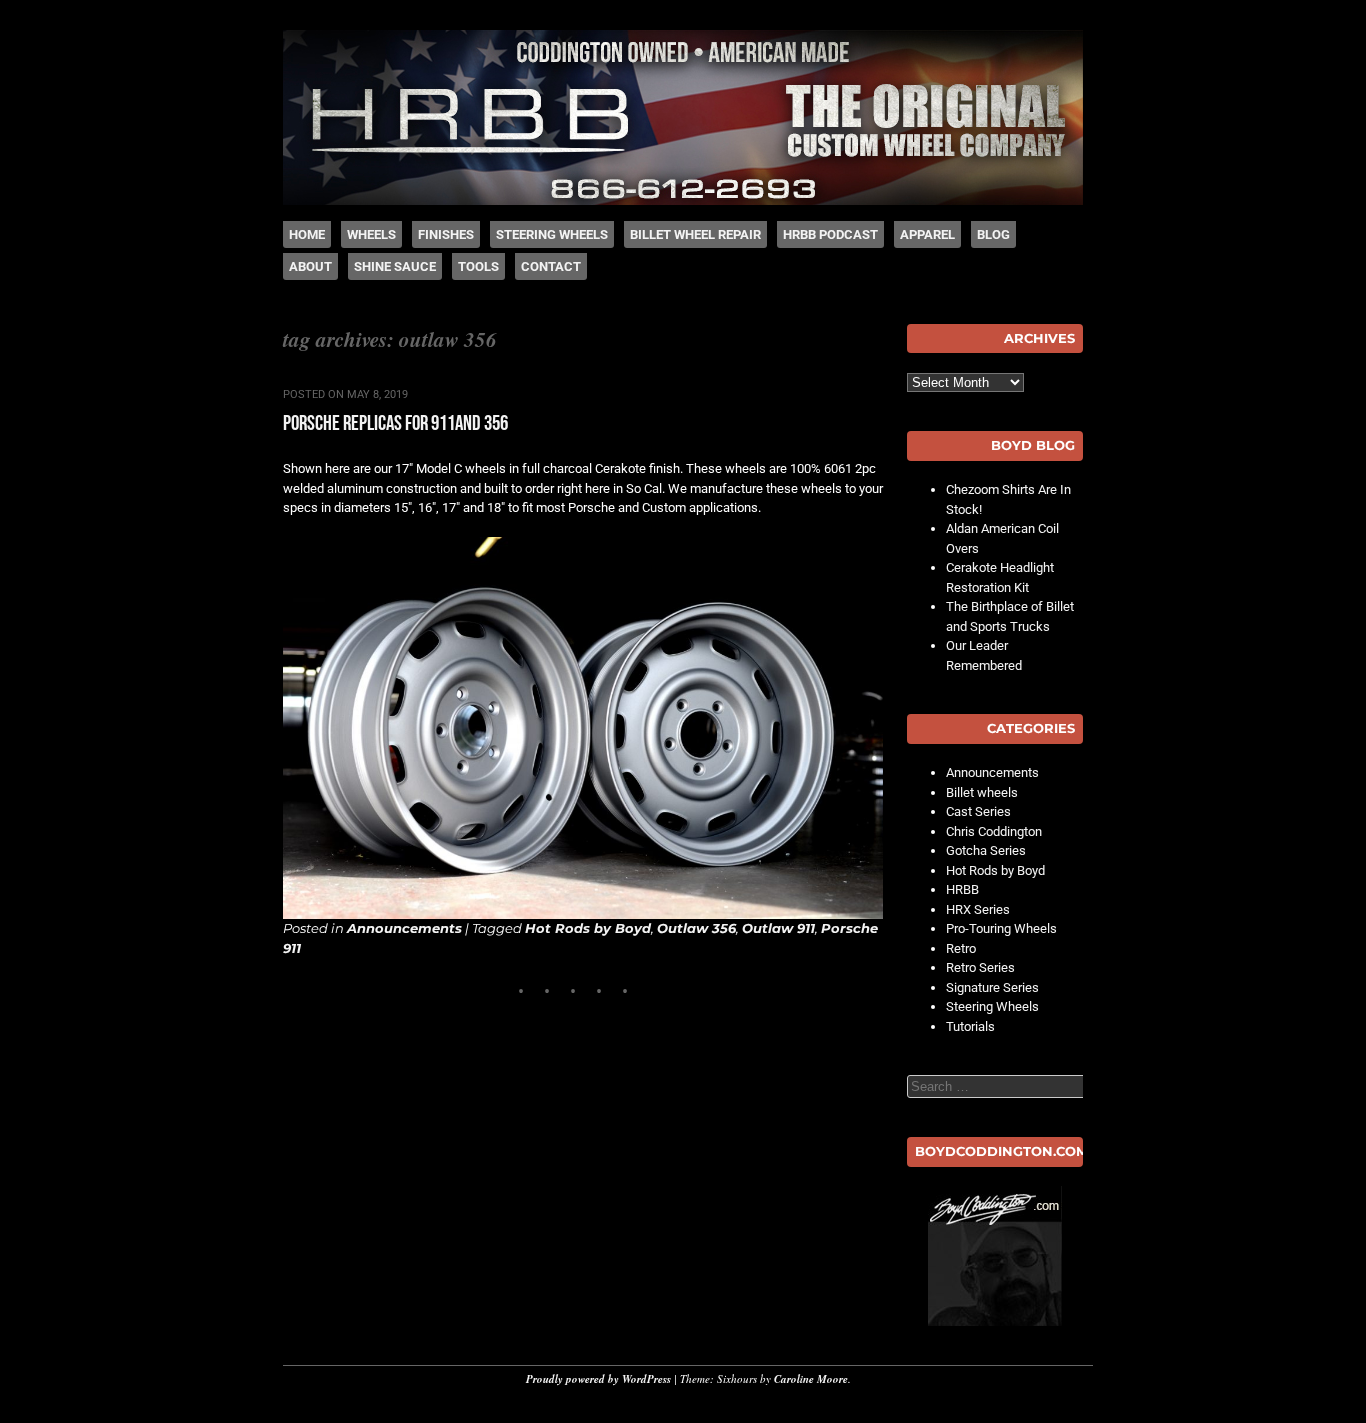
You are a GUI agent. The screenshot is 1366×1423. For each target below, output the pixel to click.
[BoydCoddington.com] (995, 1256)
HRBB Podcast (830, 234)
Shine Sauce (395, 266)
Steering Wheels (552, 234)
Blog (993, 234)
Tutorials (970, 1026)
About (310, 266)
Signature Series (992, 987)
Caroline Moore (811, 1379)
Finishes (446, 234)
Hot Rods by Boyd (588, 928)
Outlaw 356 (696, 928)
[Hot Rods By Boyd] (683, 200)
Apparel (927, 234)
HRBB (962, 889)
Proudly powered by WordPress (598, 1379)
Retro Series (980, 967)
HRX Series (978, 909)
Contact (551, 266)
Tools (478, 266)
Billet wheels (982, 792)
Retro (961, 948)
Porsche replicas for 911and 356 (395, 423)
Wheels (371, 234)
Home (307, 234)
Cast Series (978, 811)
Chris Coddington (994, 831)
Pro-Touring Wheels (1001, 928)
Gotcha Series (986, 850)
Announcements (404, 928)
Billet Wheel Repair (695, 234)
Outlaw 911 (778, 928)
